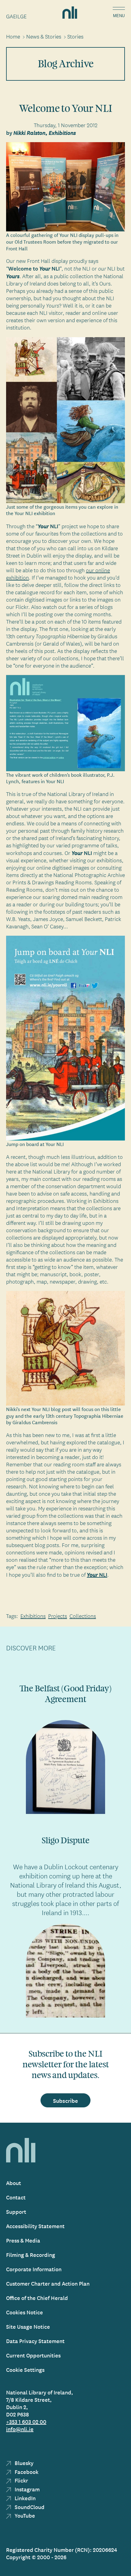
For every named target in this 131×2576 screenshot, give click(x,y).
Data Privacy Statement (35, 2341)
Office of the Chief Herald (37, 2298)
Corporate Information (34, 2269)
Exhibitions (33, 1616)
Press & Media (23, 2240)
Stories (75, 36)
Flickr (21, 2480)
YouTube (24, 2515)
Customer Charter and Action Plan (48, 2283)
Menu (119, 16)
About (14, 2183)
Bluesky (23, 2463)
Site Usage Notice (28, 2326)
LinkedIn (25, 2498)
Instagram (27, 2489)
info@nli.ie (20, 2429)
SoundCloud (29, 2507)
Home (13, 36)
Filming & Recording (31, 2255)
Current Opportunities (33, 2355)
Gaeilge (16, 16)
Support (16, 2211)
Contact (16, 2197)
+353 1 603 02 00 (26, 2421)
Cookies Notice (25, 2312)
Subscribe (65, 2100)
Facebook (26, 2472)
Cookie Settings (25, 2370)
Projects (58, 1616)
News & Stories (44, 36)
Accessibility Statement (35, 2226)
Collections (83, 1616)
